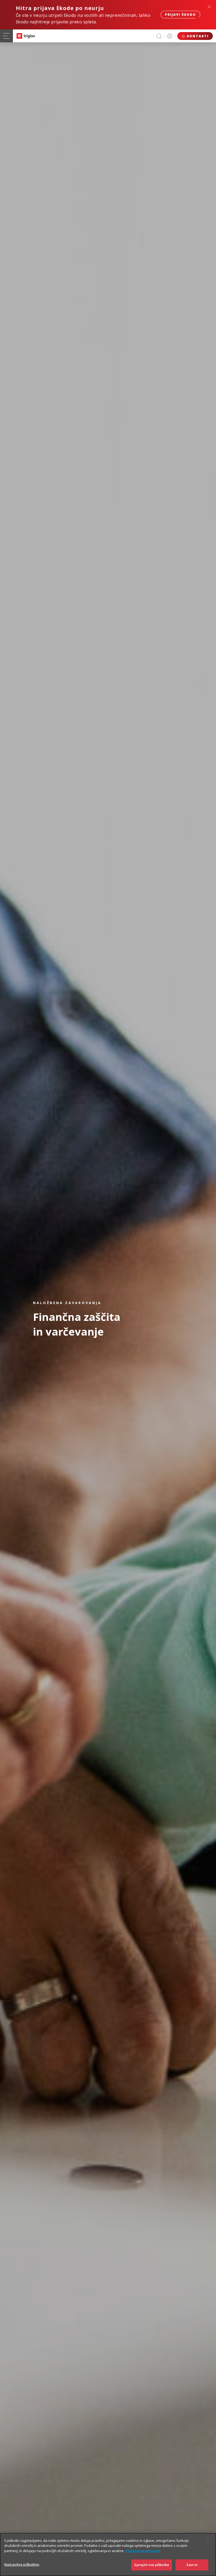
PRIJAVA (170, 36)
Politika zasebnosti (143, 2551)
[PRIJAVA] (170, 36)
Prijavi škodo (180, 15)
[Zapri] (208, 2541)
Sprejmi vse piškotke (152, 2565)
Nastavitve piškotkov (22, 2564)
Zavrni (192, 2565)
